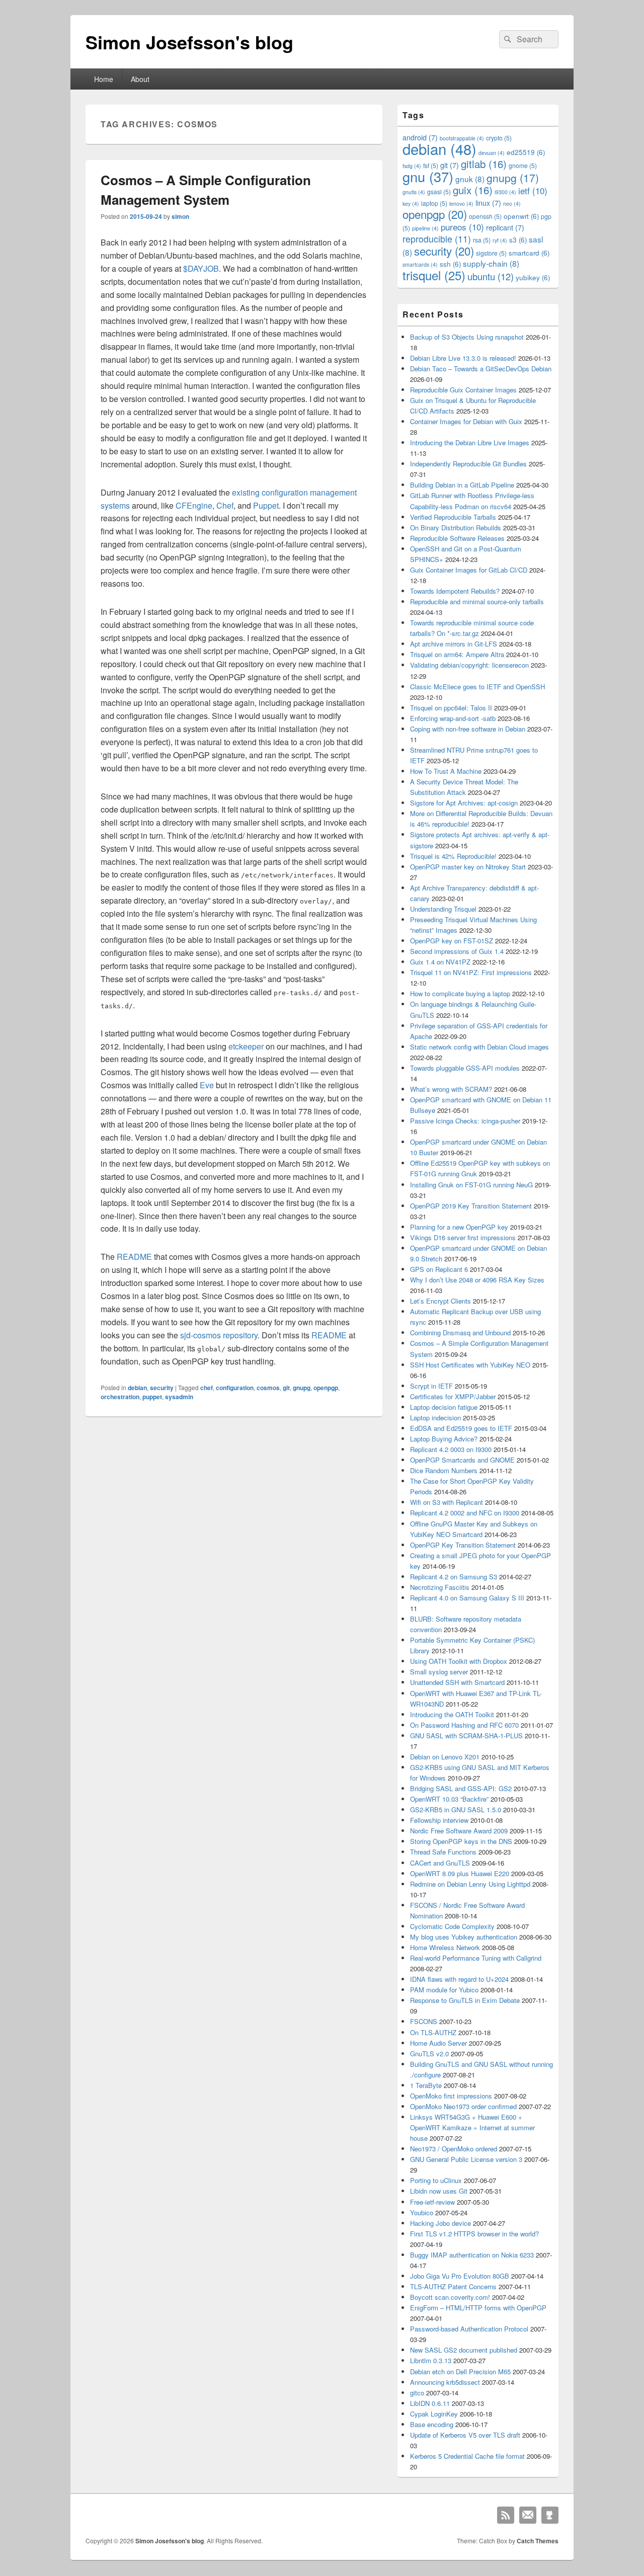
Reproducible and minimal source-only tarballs (477, 601)
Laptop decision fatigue (444, 1407)
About (140, 79)
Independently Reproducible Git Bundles (468, 464)
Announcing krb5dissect (445, 2382)
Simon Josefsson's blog (189, 42)
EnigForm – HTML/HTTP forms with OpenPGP (478, 2308)
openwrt (521, 216)
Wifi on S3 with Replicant (447, 1502)
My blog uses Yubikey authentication (464, 1937)
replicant (505, 227)
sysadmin (179, 1397)
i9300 (505, 192)
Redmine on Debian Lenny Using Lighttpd (470, 1884)
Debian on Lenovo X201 (445, 1757)
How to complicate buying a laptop (460, 993)
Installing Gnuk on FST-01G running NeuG (471, 1185)
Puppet (266, 505)
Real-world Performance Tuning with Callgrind (476, 1958)
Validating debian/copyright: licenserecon (469, 665)
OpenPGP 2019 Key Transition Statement (471, 1206)
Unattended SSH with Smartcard (457, 1682)
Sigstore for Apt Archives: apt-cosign (464, 803)
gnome (523, 165)
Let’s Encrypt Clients (440, 1301)
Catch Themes (538, 2541)
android (420, 137)
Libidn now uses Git (439, 2191)
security (162, 1388)
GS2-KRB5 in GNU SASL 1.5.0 (456, 1809)
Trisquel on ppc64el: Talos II (451, 708)
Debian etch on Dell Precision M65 (460, 2371)
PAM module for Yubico (444, 1990)
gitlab (484, 164)
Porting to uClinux (436, 2180)
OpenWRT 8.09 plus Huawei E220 (460, 1873)
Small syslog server (439, 1672)
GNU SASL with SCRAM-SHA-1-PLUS (466, 1736)
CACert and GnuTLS (440, 1863)
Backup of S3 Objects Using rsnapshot (467, 337)
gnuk (470, 179)
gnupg (302, 1388)
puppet (152, 1397)
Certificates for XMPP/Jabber (453, 1396)
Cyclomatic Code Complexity (452, 1926)
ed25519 (526, 152)
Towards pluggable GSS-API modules (465, 1068)
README (134, 1257)
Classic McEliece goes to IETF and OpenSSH (477, 687)
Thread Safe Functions (443, 1852)
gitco (417, 2393)
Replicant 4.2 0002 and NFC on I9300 (465, 1513)
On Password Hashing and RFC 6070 (464, 1725)
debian (137, 1388)
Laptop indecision (435, 1418)
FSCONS (424, 2021)
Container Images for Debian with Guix (466, 421)
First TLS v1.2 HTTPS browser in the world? (474, 2234)
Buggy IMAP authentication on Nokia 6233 (472, 2255)
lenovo (461, 204)
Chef (225, 505)
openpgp (326, 1388)
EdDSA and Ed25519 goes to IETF (461, 1428)
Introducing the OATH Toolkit (452, 1714)
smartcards (420, 264)
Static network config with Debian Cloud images (479, 1047)
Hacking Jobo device (440, 2223)
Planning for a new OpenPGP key (459, 1227)
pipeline (425, 228)
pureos (462, 227)
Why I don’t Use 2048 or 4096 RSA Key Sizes (477, 1280)
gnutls (414, 192)
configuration (235, 1388)
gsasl (439, 191)
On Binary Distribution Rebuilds (456, 528)
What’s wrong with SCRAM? (451, 1089)
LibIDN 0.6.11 (430, 2403)
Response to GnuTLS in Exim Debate (465, 2000)
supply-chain (491, 263)
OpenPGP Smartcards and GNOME (462, 1460)
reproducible (437, 239)
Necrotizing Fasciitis (440, 1587)
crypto (499, 138)
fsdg (412, 166)
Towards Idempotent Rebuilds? (455, 591)
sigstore (491, 253)
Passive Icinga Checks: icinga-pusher (465, 1121)
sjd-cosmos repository (219, 1335)
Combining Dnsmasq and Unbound (460, 1333)
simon (180, 216)
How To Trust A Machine (446, 771)
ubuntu (491, 276)
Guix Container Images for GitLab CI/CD (469, 570)
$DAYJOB (201, 268)
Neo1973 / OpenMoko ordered (454, 2149)
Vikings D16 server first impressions (463, 1237)
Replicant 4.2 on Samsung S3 (454, 1577)
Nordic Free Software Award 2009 (459, 1831)
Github (550, 2515)
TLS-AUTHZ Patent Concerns (453, 2286)
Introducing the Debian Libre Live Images (470, 442)
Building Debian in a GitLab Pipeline (462, 485)
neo (512, 204)
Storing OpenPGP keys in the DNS (461, 1841)
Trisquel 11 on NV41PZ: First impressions (471, 972)
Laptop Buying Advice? (444, 1439)
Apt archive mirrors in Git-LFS (454, 644)
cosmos (268, 1388)
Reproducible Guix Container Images (463, 390)
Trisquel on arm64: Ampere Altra (457, 654)
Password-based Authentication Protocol (469, 2329)
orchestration (120, 1397)
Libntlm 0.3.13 (431, 2360)
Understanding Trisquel (443, 909)
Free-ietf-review (432, 2202)
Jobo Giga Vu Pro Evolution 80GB (460, 2276)
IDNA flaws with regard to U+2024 (459, 1979)
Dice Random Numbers (444, 1470)
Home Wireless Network (445, 1947)
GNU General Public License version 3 (466, 2159)
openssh (485, 216)
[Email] (528, 2515)
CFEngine (194, 505)
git (286, 1388)
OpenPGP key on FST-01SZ (452, 941)
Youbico (422, 2212)
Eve (207, 1085)
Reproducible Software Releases (457, 538)
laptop (434, 203)
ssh (450, 264)
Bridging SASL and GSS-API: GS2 (461, 1788)
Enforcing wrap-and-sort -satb (453, 718)
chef (207, 1388)
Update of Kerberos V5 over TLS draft (465, 2435)
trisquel (434, 275)
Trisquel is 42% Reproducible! (453, 856)
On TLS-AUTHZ (433, 2032)
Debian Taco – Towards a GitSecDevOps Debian (481, 369)
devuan (492, 153)
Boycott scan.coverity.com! (450, 2297)
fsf (431, 165)
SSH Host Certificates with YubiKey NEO (470, 1365)
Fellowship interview (439, 1820)
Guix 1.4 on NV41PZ (440, 962)
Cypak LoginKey (434, 2414)
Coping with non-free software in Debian (468, 729)
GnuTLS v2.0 (429, 2054)
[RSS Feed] (506, 2515)
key (411, 204)
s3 (518, 240)
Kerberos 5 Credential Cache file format (467, 2456)
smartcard (529, 253)
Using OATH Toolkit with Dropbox (459, 1661)
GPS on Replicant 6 (439, 1269)
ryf (500, 240)
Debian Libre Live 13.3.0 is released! (463, 358)
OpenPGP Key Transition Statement (463, 1545)
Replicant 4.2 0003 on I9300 (451, 1449)
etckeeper (246, 1046)
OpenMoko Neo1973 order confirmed (463, 2106)
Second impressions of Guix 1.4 (457, 951)
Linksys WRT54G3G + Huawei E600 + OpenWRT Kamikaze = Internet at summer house (472, 2127)
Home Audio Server (438, 2043)
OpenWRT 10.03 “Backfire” (449, 1799)
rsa (482, 240)
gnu (428, 176)
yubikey (533, 277)
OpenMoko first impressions (451, 2096)
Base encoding (432, 2424)
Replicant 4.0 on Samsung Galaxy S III (467, 1598)
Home (104, 79)
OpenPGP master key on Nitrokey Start (468, 867)
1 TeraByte (426, 2085)
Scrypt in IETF (431, 1386)
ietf (533, 190)
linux (488, 203)
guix (473, 190)
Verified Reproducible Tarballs (453, 517)
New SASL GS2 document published (464, 2350)
